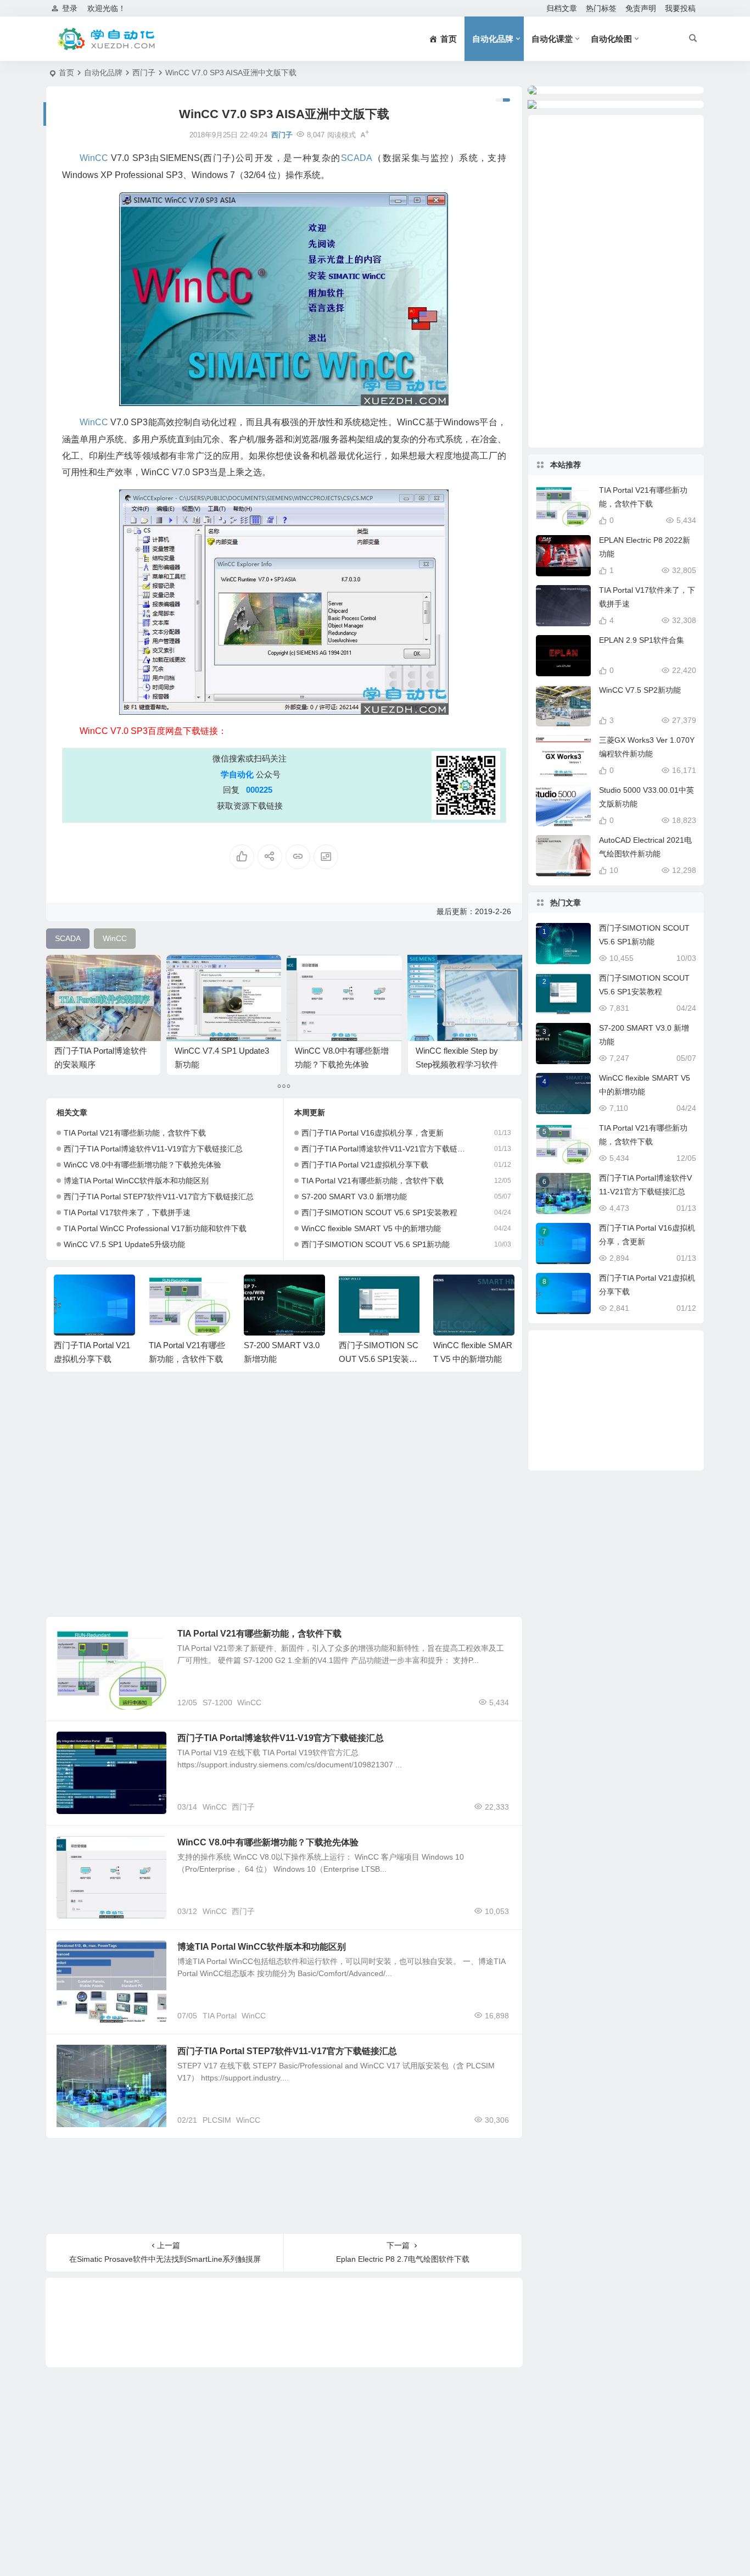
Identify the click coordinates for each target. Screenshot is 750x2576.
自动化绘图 (611, 39)
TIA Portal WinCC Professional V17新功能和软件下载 (155, 1228)
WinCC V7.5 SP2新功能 (640, 690)
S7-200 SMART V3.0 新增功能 (354, 1197)
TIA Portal (220, 2016)
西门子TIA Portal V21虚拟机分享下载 (365, 1165)
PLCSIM (217, 2120)
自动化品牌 (493, 39)
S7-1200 (217, 1703)
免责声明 (641, 8)
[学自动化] (105, 39)
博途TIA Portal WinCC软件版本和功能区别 (136, 1181)
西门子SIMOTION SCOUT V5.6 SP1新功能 (376, 1244)
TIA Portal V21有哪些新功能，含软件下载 (135, 1133)
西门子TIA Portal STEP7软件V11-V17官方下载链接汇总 (159, 1197)
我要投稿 (680, 8)
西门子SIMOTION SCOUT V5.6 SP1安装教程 (379, 1212)
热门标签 (601, 8)
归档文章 (562, 8)
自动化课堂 (552, 39)
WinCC (249, 1703)
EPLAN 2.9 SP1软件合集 (642, 640)
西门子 (144, 73)
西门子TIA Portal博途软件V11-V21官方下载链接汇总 (387, 1149)
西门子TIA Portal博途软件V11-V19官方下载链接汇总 (153, 1149)
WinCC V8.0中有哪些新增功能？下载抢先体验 (142, 1165)
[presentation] (451, 1292)
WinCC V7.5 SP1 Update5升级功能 (124, 1244)
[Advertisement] (284, 1497)
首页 (66, 73)
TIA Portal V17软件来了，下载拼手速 (127, 1212)
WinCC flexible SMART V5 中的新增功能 (371, 1228)
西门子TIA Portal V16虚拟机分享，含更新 (373, 1133)
